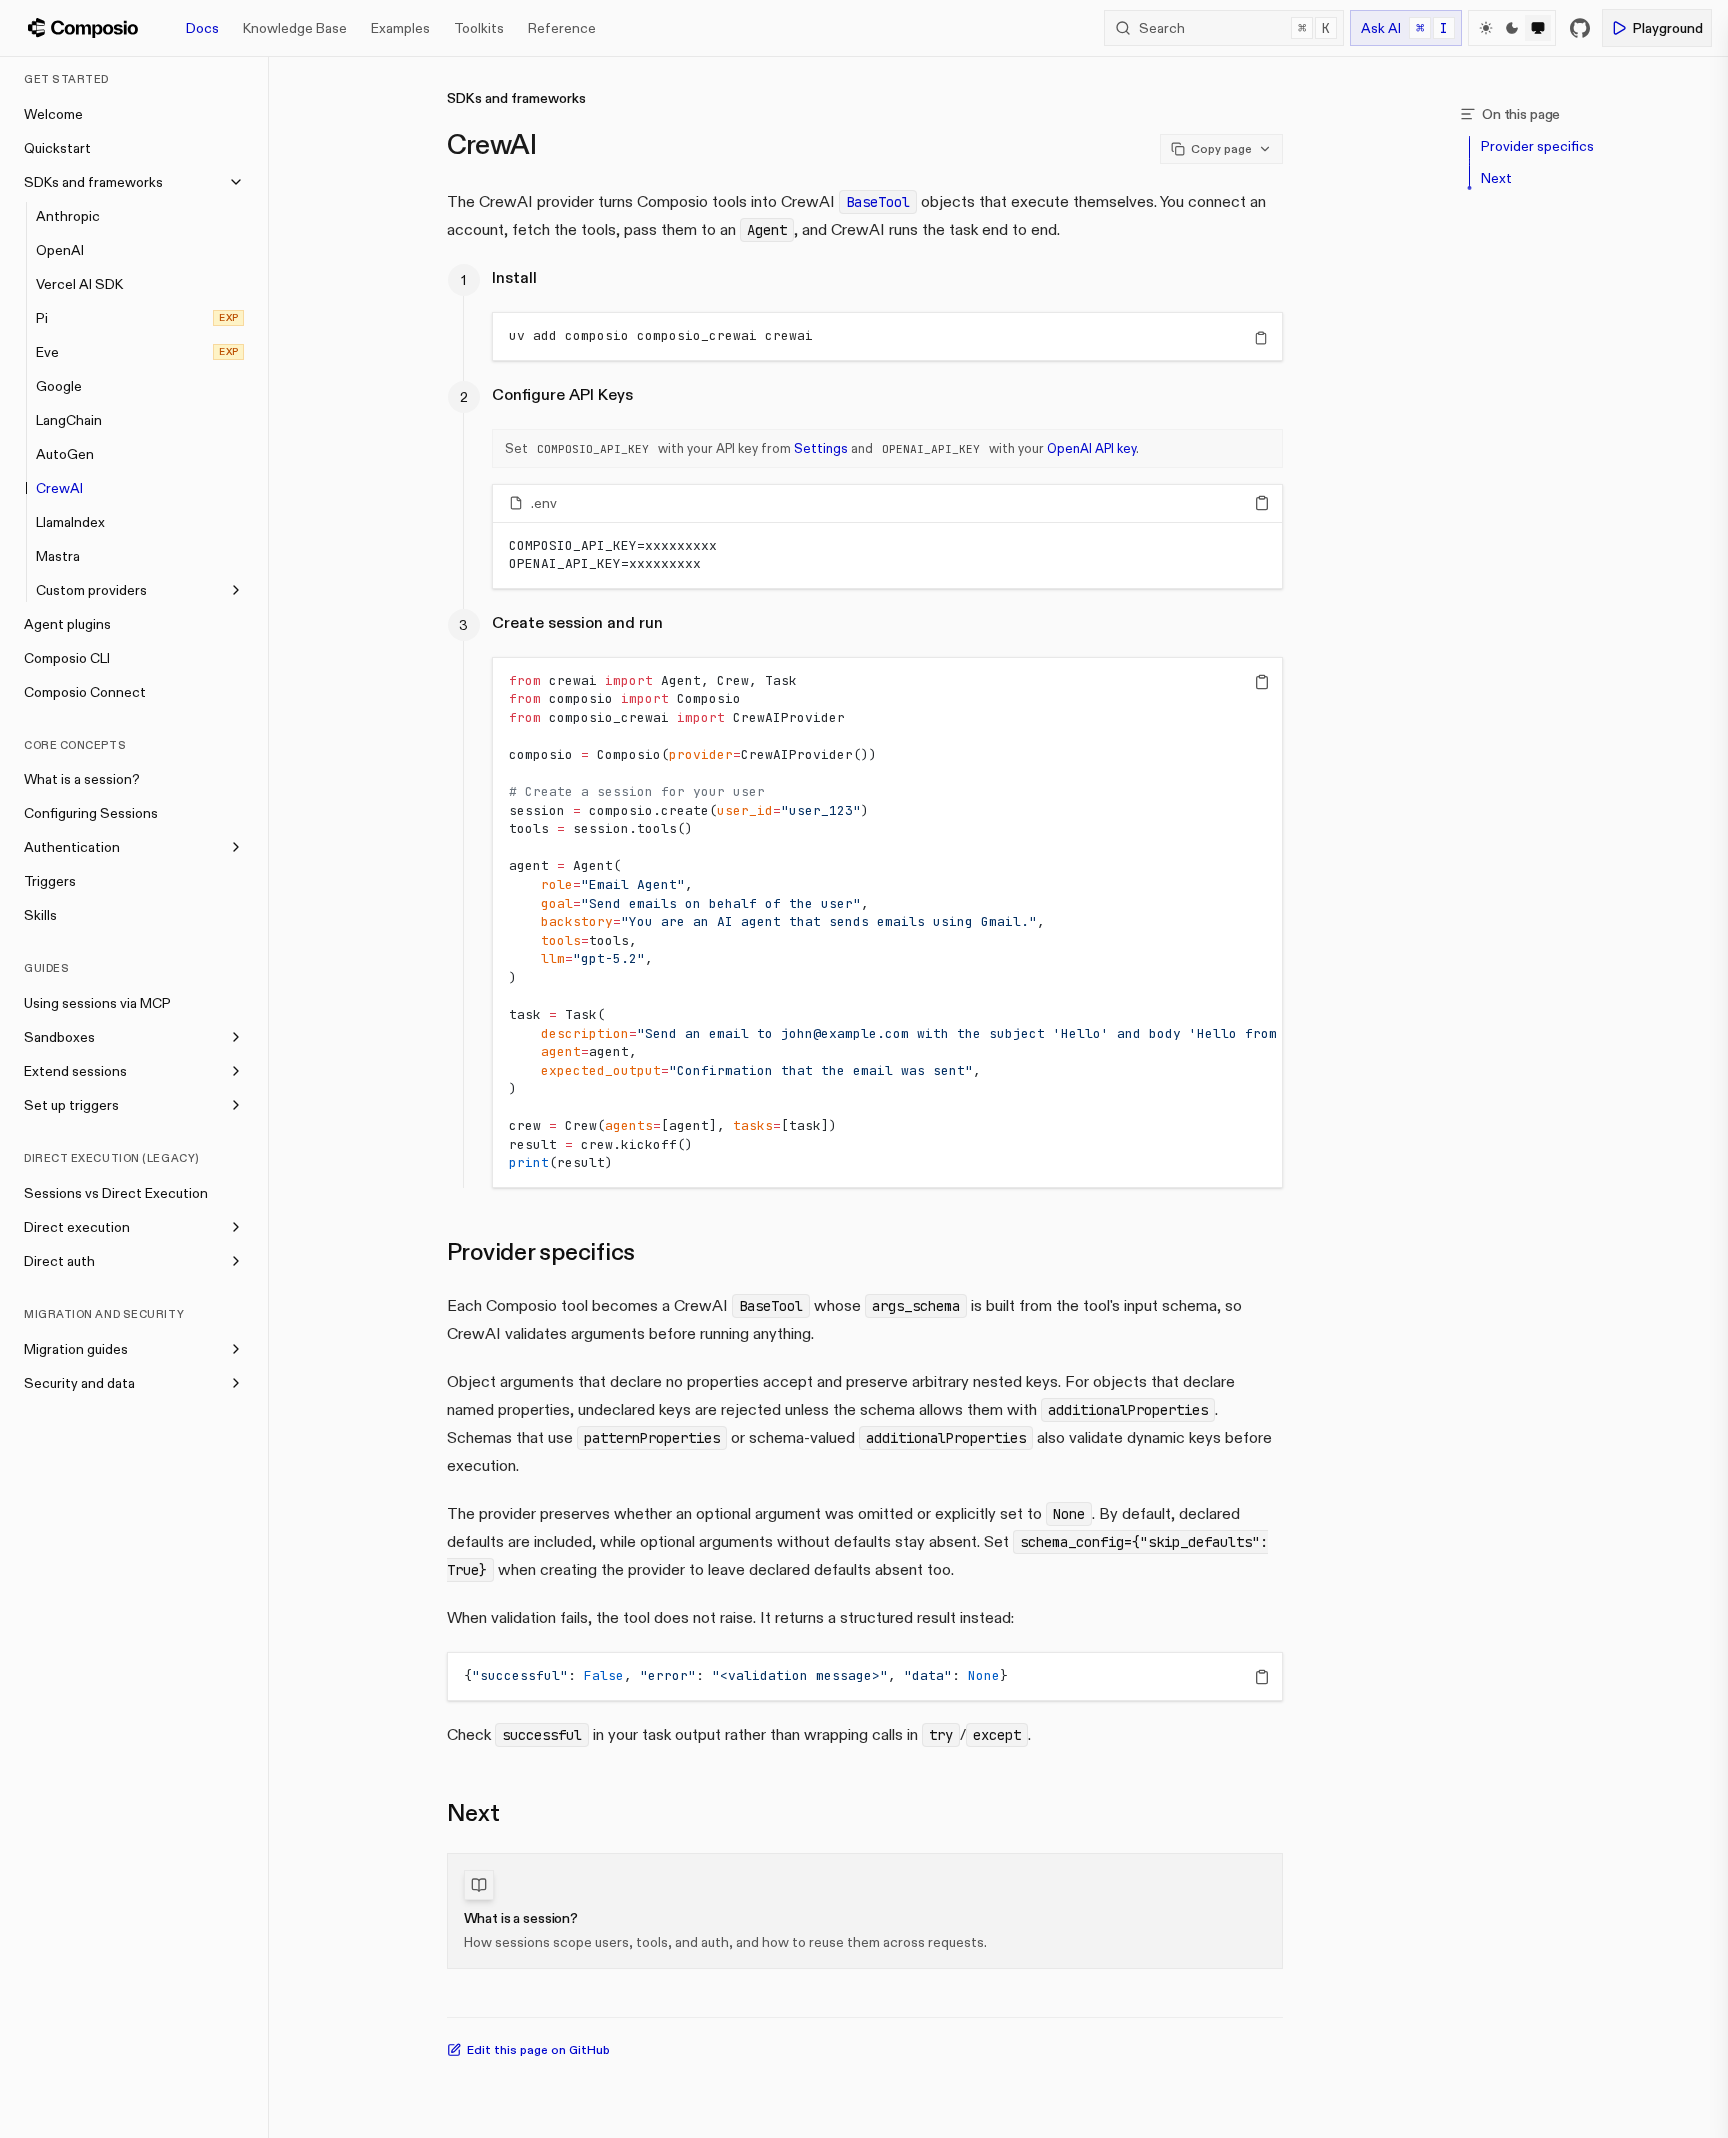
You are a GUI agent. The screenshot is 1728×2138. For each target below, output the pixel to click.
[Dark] (1512, 28)
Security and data (79, 1383)
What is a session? (82, 779)
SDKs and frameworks (93, 182)
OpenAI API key (1091, 448)
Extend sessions (75, 1071)
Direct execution (77, 1227)
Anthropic (68, 216)
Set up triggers (71, 1105)
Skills (40, 915)
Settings (821, 448)
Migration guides (76, 1349)
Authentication (72, 847)
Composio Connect (85, 692)
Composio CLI (67, 658)
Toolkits (479, 28)
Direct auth (59, 1261)
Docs (202, 28)
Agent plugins (67, 624)
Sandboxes (59, 1037)
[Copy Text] (1262, 503)
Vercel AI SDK (79, 284)
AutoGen (65, 454)
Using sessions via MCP (97, 1003)
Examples (400, 28)
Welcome (53, 114)
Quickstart (57, 148)
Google (59, 386)
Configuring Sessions (91, 813)
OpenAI (60, 250)
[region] (887, 336)
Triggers (50, 881)
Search (1234, 28)
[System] (1538, 28)
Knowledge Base (295, 28)
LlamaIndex (70, 522)
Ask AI (1404, 28)
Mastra (58, 556)
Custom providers (91, 590)
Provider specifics (541, 1251)
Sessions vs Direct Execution (116, 1193)
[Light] (1486, 28)
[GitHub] (1580, 28)
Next (473, 1812)
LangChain (69, 420)
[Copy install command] (1261, 338)
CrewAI (59, 488)
